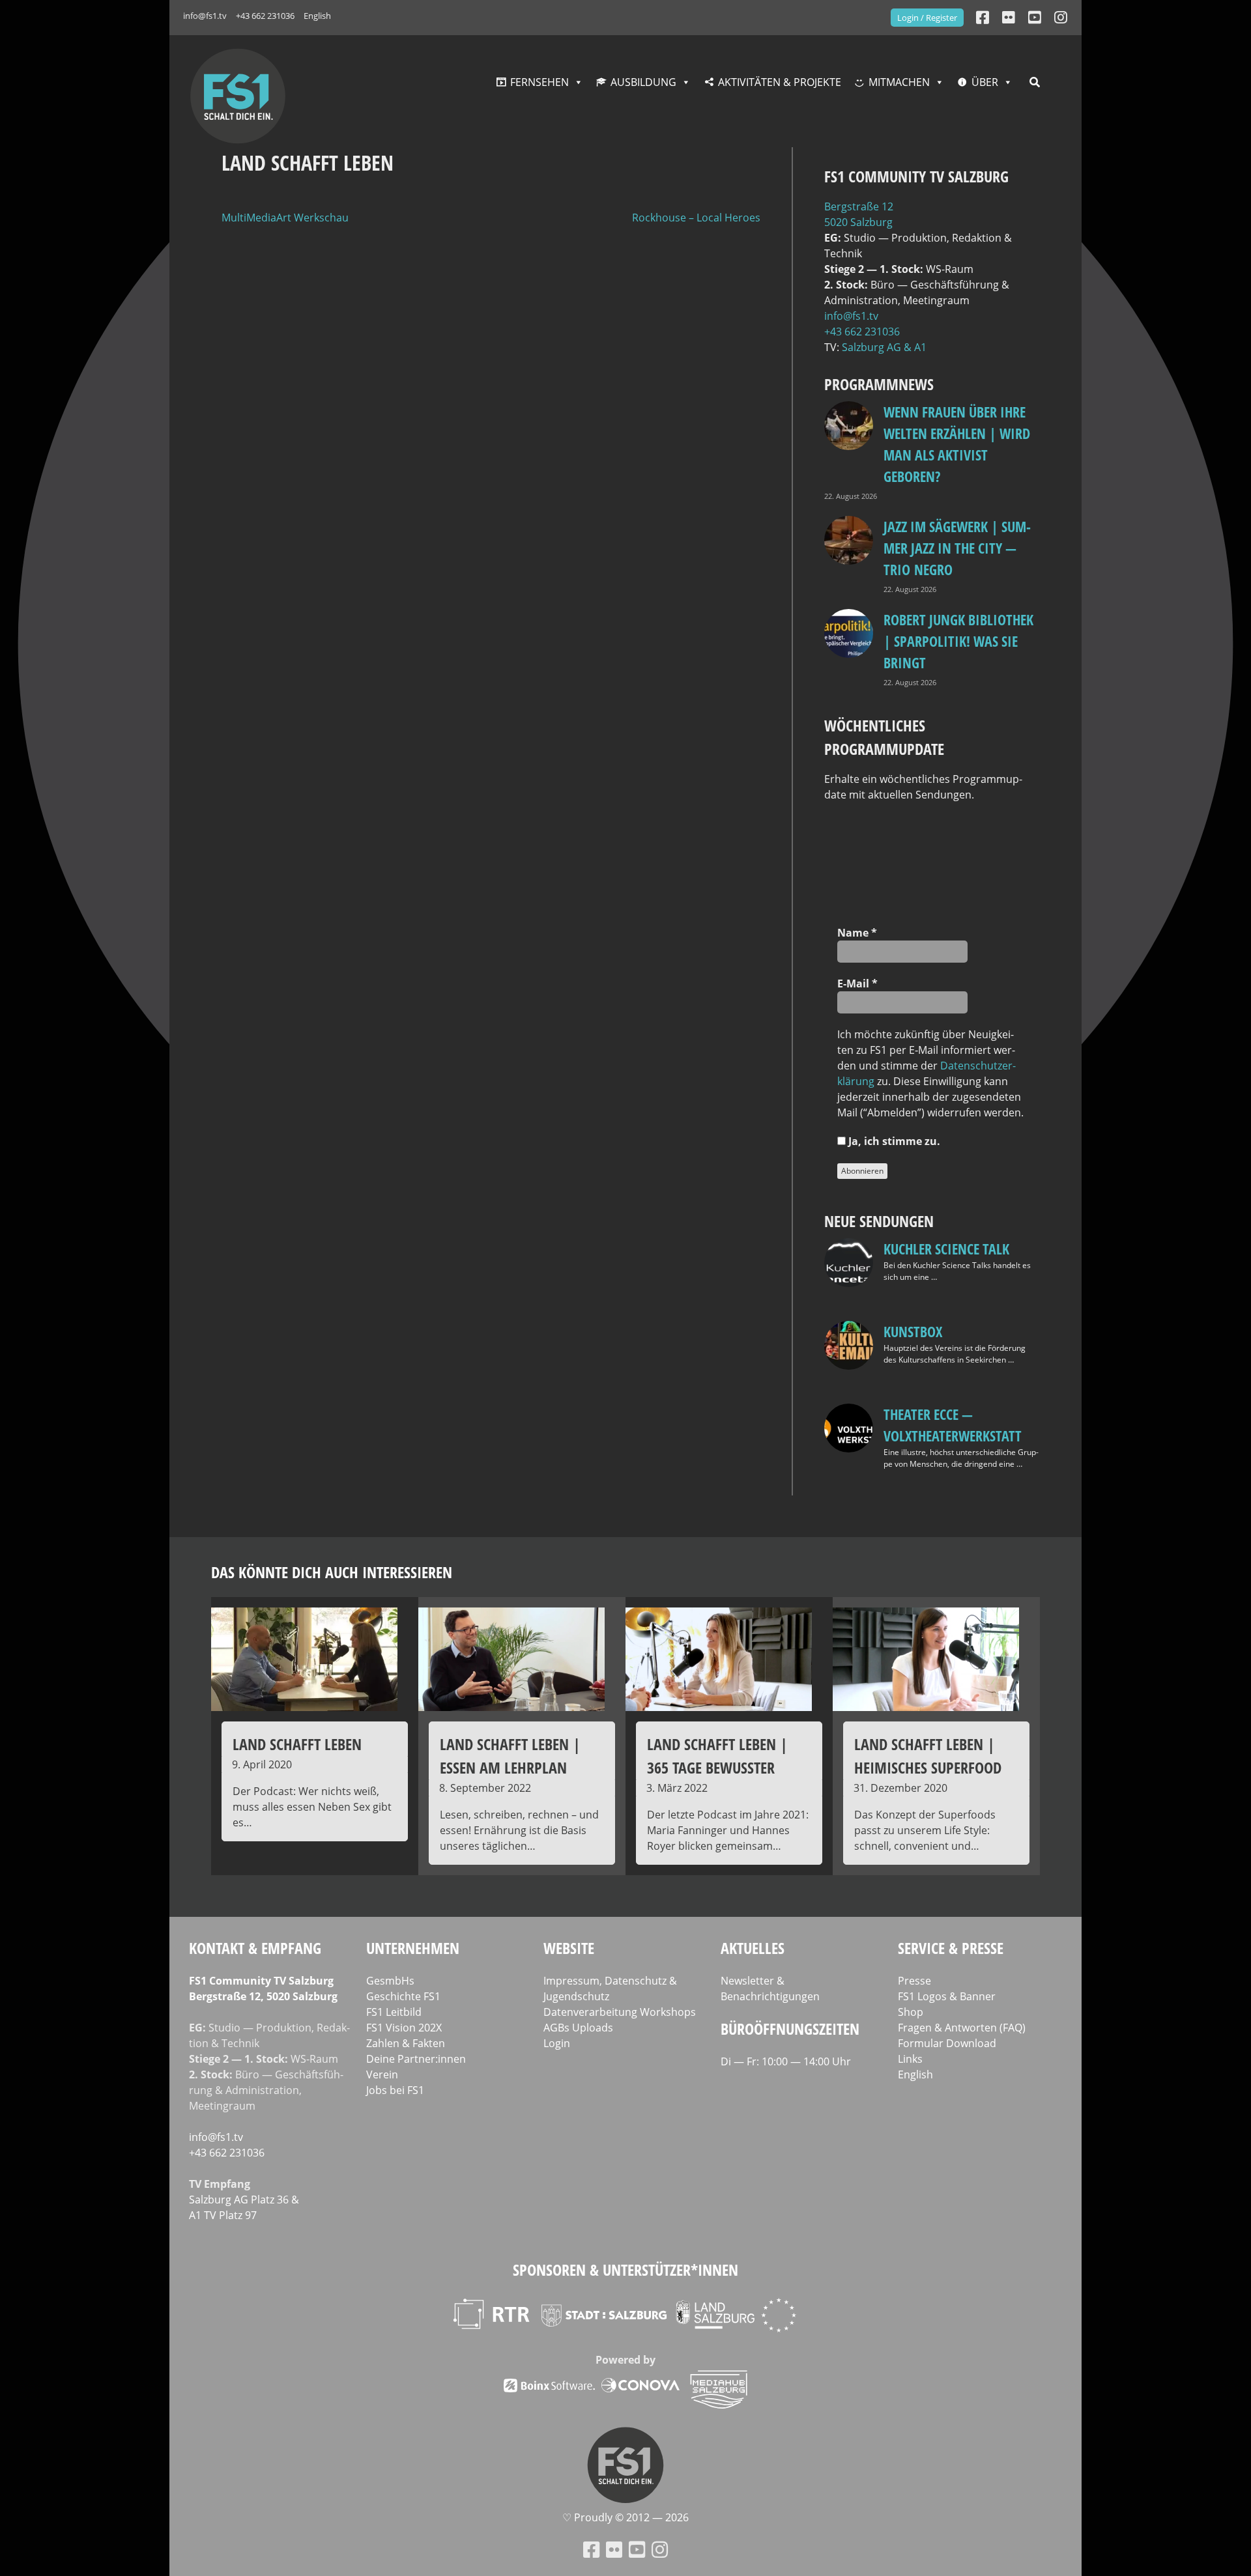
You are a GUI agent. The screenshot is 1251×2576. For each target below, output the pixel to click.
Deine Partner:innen (416, 2059)
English (317, 16)
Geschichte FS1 (403, 1996)
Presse (914, 1981)
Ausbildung (643, 82)
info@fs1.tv (205, 16)
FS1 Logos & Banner (947, 1996)
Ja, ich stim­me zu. (893, 1141)
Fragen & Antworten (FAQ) (962, 2028)
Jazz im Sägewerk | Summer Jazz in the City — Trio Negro (957, 548)
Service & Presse (951, 1948)
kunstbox (913, 1331)
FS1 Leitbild (394, 2012)
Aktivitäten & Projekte (780, 82)
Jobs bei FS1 (395, 2090)
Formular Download (947, 2043)
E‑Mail (857, 984)
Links (910, 2059)
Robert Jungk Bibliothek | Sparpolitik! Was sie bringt (958, 641)
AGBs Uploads (578, 2028)
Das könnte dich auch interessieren (332, 1572)
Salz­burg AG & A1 (884, 347)
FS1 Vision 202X (404, 2028)
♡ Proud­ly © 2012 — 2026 (625, 2517)
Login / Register (927, 18)
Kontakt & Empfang (255, 1948)
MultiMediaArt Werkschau (285, 218)
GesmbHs (390, 1981)
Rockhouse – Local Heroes (696, 218)
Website (569, 1948)
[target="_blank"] (1061, 17)
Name (857, 933)
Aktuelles (753, 1948)
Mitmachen (899, 82)
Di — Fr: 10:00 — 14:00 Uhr (786, 2061)
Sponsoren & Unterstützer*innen (625, 2270)
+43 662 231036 (265, 16)
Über (985, 82)
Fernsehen (539, 82)
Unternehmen (413, 1948)
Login (557, 2043)
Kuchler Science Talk (946, 1249)
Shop (911, 2012)
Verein (382, 2074)
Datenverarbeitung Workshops (620, 2012)
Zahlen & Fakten (406, 2043)
